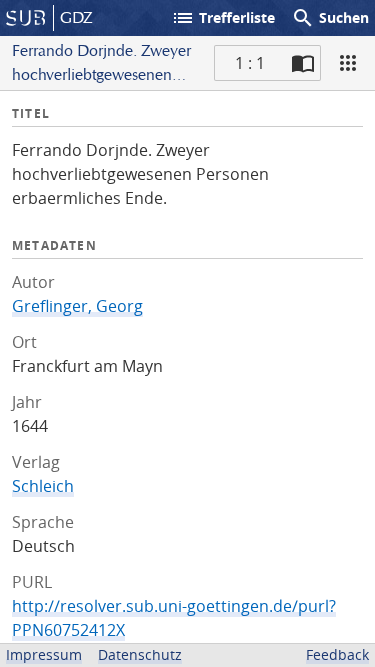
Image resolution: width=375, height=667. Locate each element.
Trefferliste (223, 18)
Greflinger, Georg (77, 306)
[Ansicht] (348, 63)
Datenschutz (140, 654)
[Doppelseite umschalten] (303, 63)
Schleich (43, 486)
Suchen (330, 18)
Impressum (44, 654)
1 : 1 (250, 63)
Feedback (337, 654)
